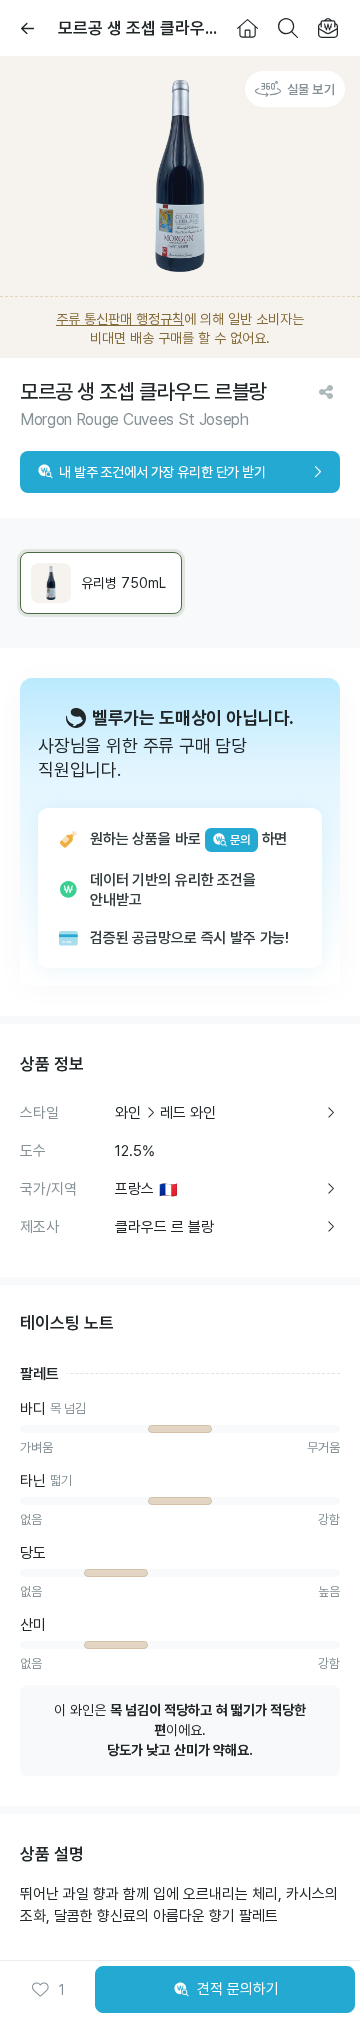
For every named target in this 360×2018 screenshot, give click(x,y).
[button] (48, 1990)
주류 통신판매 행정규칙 (120, 319)
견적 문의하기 (238, 1989)
